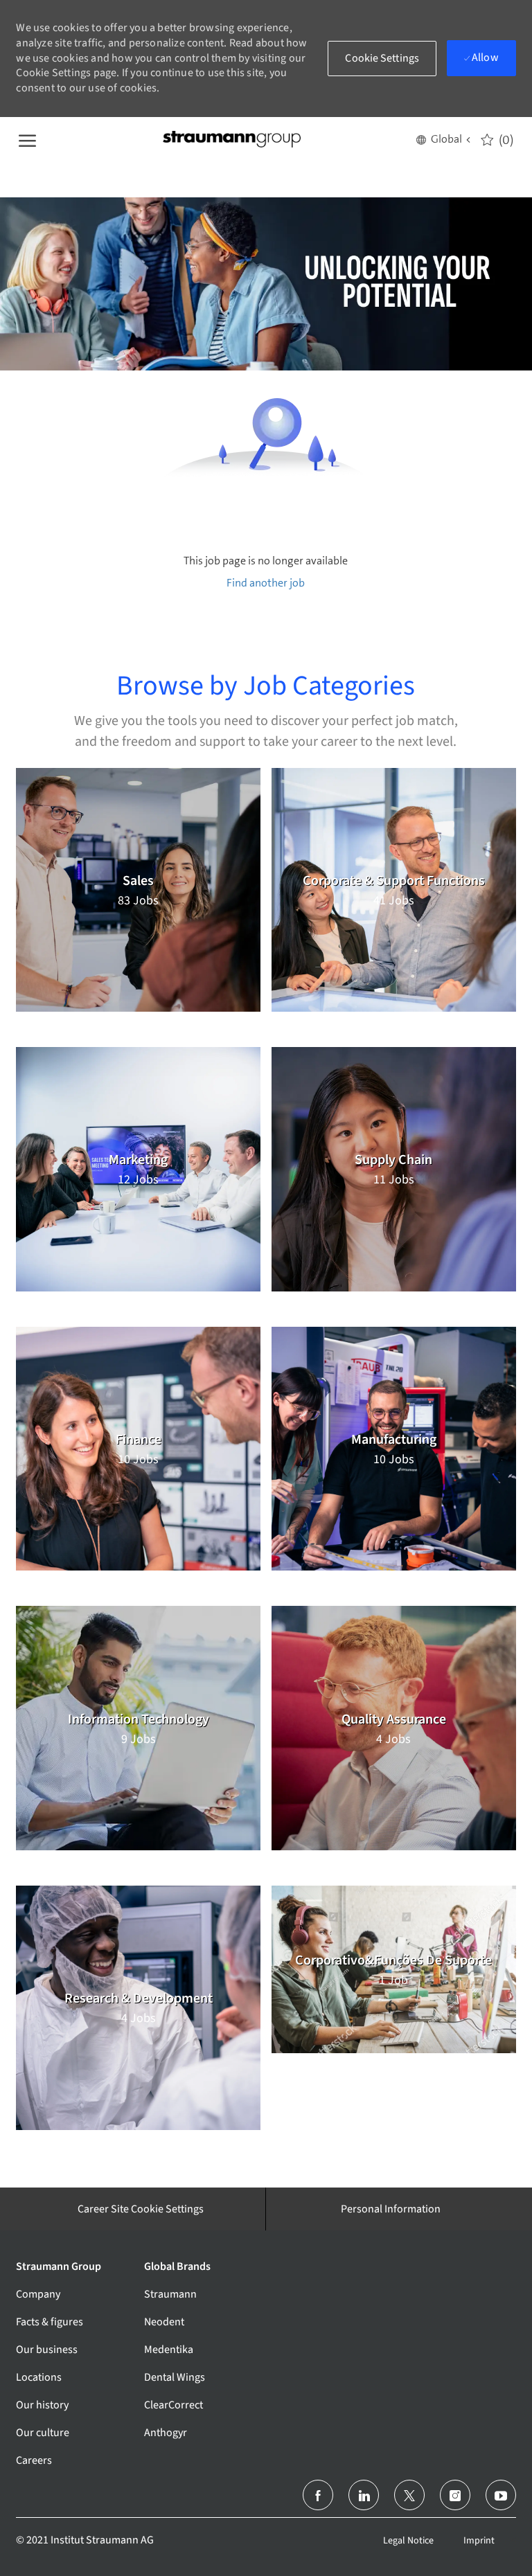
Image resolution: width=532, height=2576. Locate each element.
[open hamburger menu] (27, 139)
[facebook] (318, 2495)
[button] (443, 139)
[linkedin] (364, 2495)
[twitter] (409, 2495)
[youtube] (501, 2495)
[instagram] (455, 2495)
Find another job (266, 583)
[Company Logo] (231, 140)
